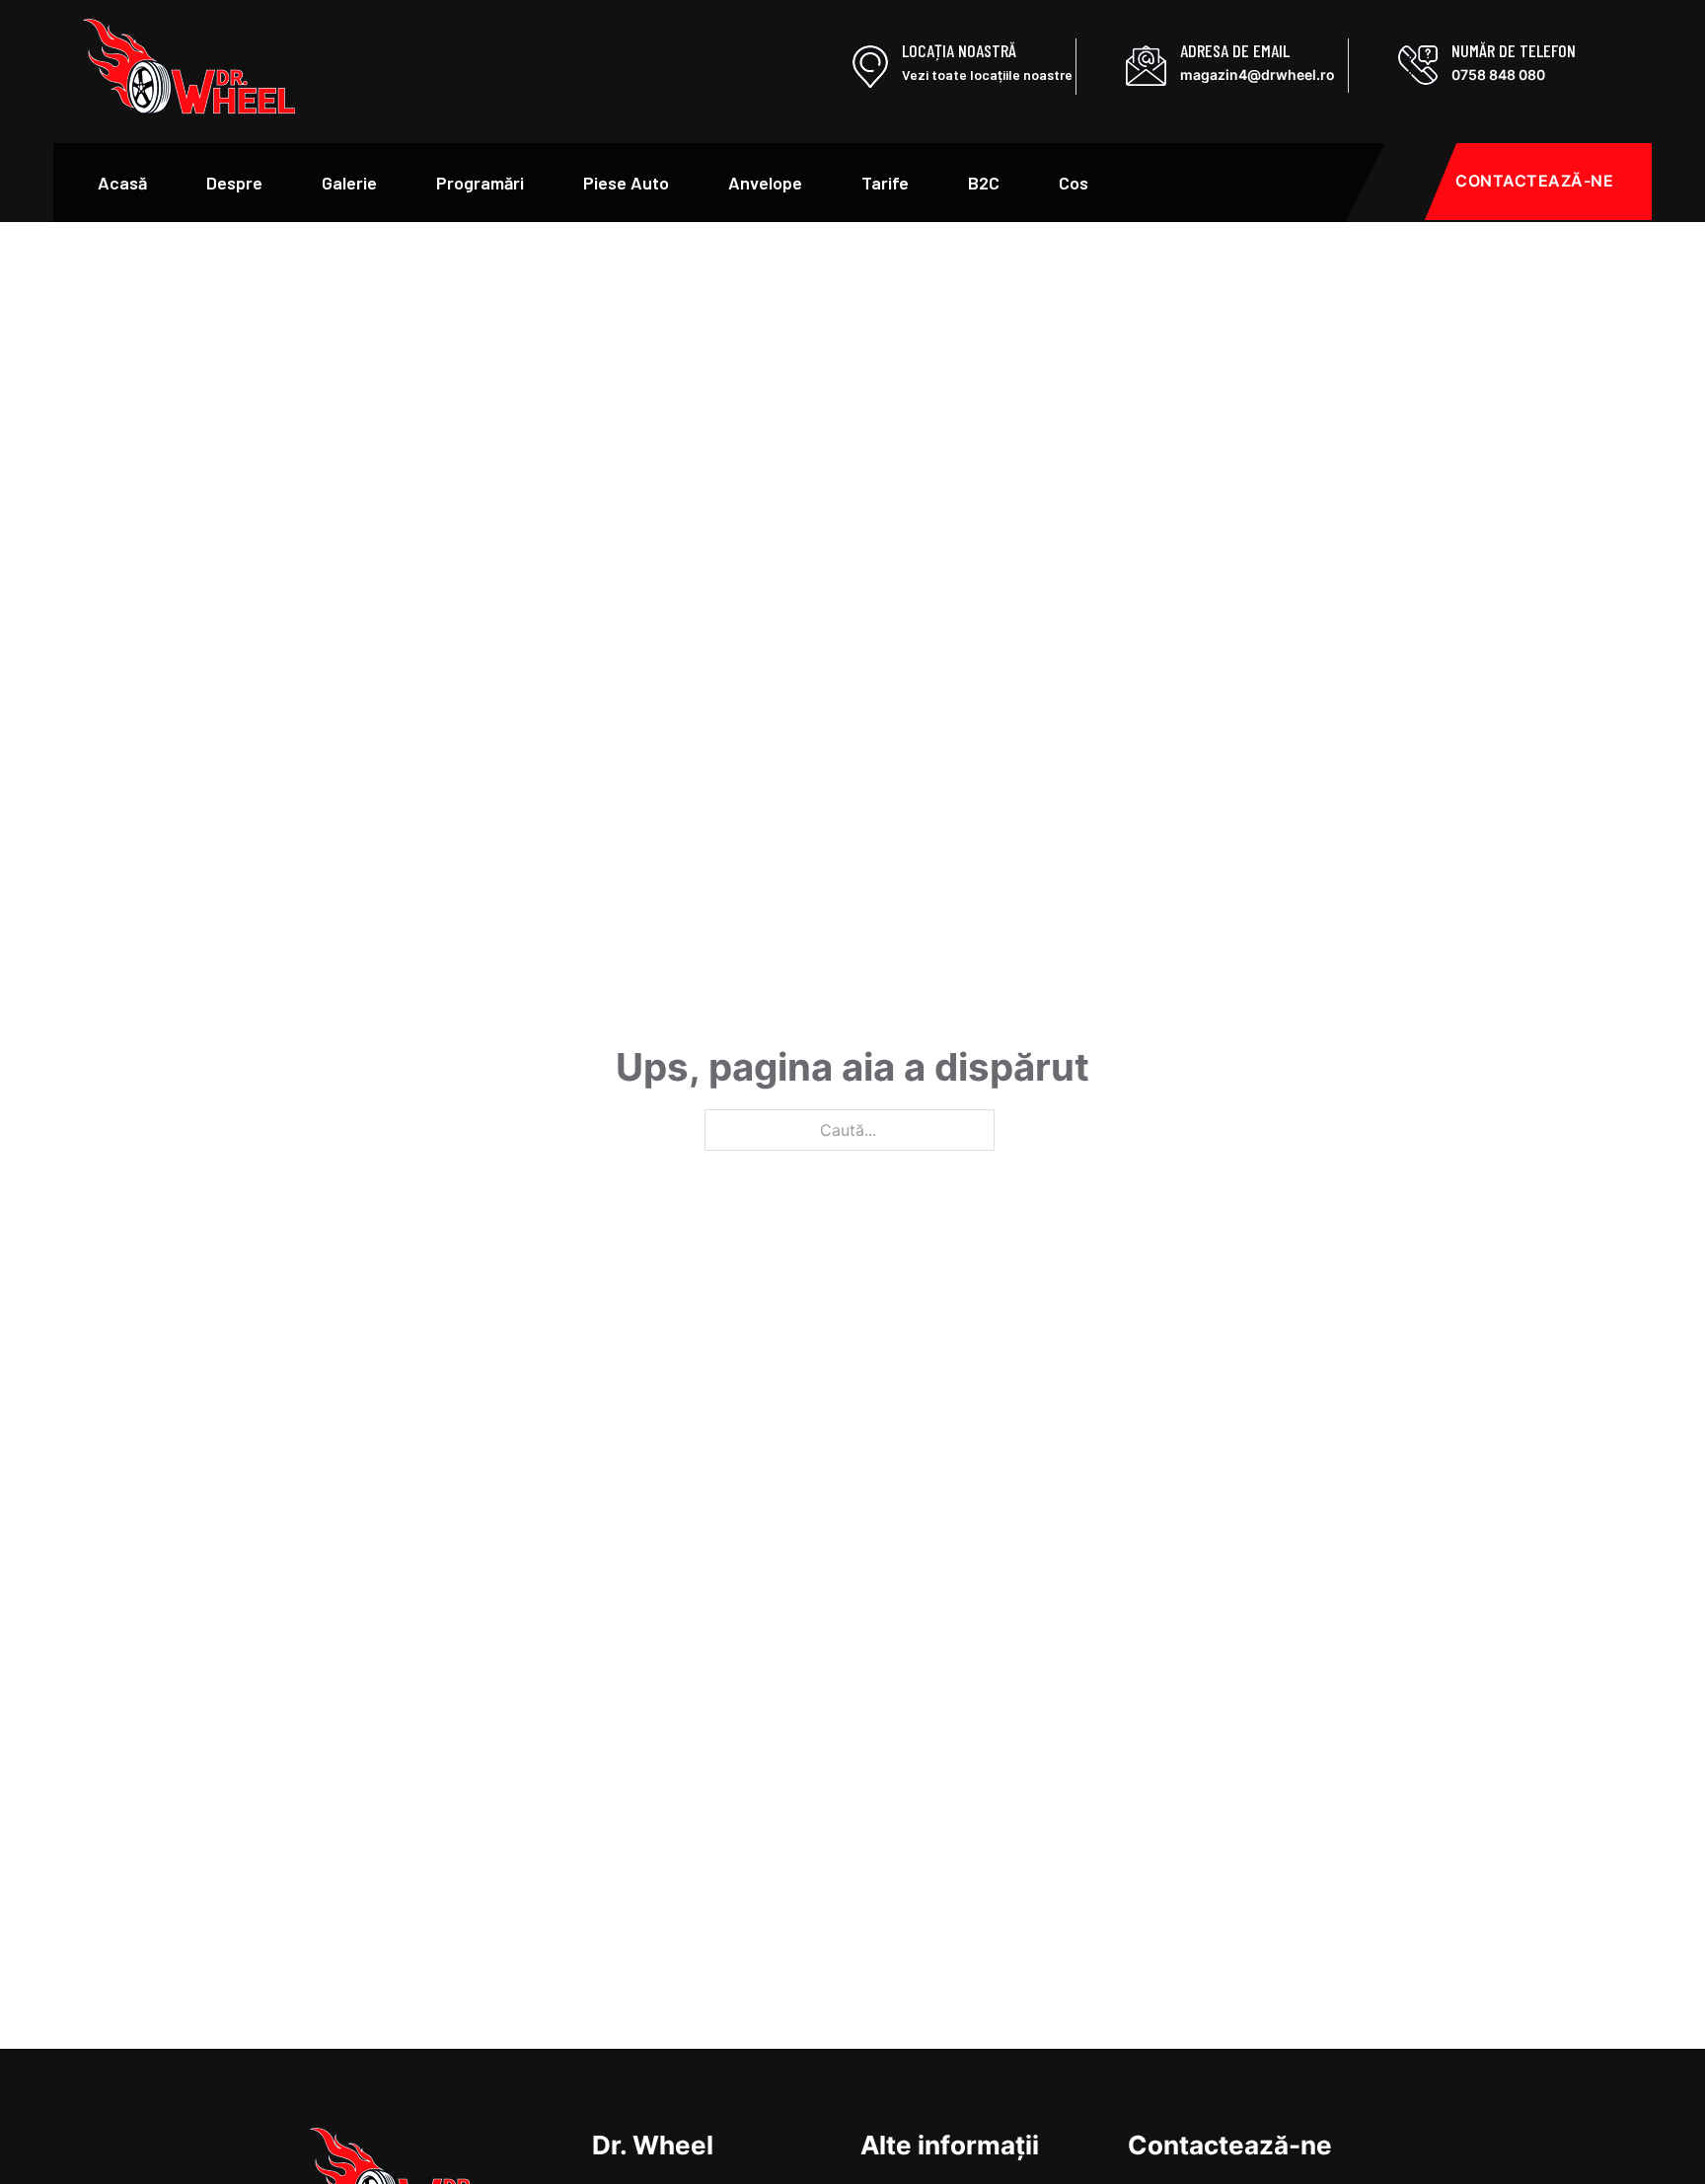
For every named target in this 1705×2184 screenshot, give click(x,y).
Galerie (349, 183)
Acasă (122, 183)
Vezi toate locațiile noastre (987, 75)
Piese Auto (626, 183)
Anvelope (765, 183)
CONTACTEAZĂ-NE (1534, 181)
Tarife (885, 183)
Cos (1074, 183)
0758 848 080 (1498, 75)
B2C (984, 183)
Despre (234, 183)
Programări (480, 183)
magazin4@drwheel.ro (1258, 75)
